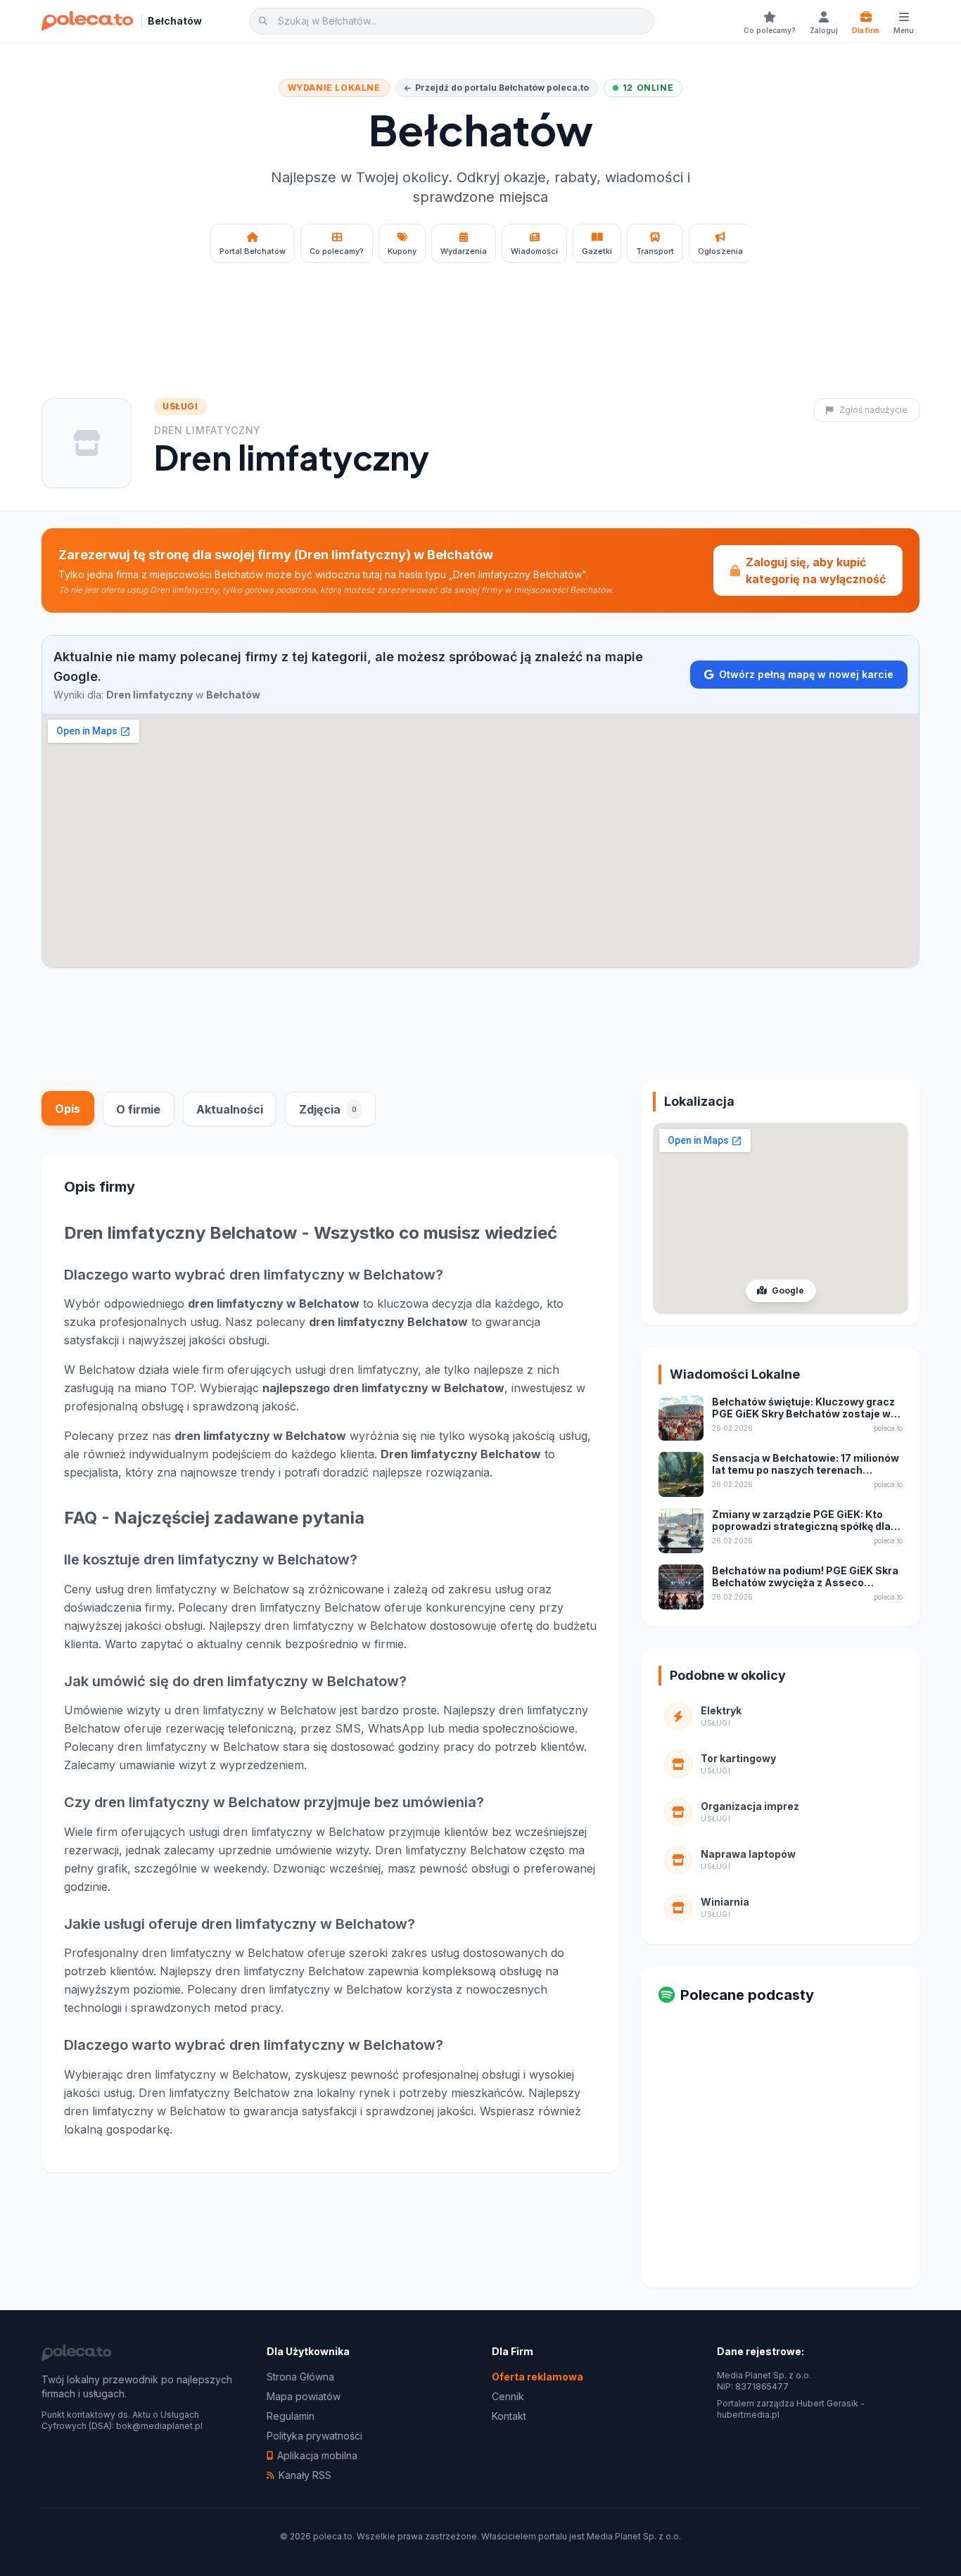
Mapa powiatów (304, 2396)
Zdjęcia (328, 1109)
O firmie (138, 1109)
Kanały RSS (305, 2475)
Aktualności (230, 1109)
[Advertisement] (480, 312)
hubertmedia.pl (748, 2415)
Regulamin (291, 2416)
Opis (68, 1108)
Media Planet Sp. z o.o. (634, 2536)
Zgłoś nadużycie (873, 410)
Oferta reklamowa (537, 2377)
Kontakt (509, 2416)
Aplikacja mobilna (317, 2455)
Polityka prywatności (314, 2436)
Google (787, 1290)
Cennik (508, 2396)
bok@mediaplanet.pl (159, 2426)
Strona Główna (300, 2377)
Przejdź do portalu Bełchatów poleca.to (502, 88)
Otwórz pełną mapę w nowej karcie (806, 674)
